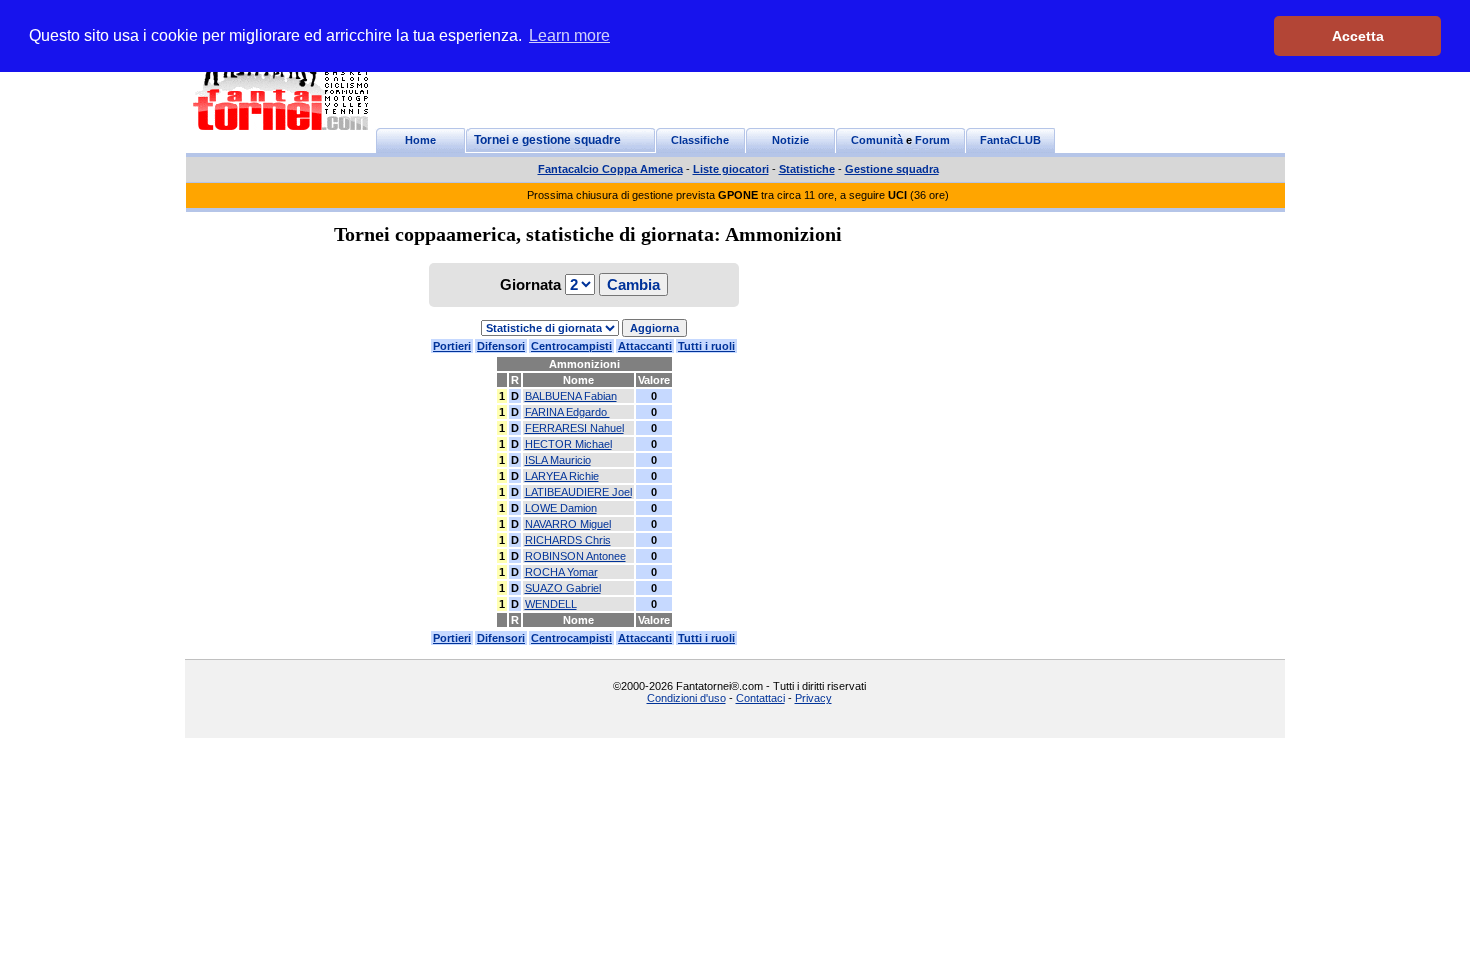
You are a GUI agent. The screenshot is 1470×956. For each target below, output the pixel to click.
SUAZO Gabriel (563, 588)
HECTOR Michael (568, 444)
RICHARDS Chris (568, 540)
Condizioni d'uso (686, 698)
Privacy (813, 698)
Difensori (501, 346)
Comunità (877, 140)
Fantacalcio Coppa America (610, 169)
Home (420, 140)
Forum (932, 140)
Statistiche (807, 169)
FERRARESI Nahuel (574, 428)
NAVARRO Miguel (568, 524)
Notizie (790, 140)
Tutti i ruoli (706, 346)
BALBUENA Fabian (571, 396)
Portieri (452, 346)
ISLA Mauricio (558, 460)
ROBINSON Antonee (575, 556)
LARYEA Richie (562, 476)
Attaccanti (645, 346)
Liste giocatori (731, 169)
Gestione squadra (892, 169)
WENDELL (551, 604)
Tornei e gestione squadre (547, 140)
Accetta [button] (1358, 36)
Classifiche (700, 140)
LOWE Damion (561, 508)
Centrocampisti (571, 346)
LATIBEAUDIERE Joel (578, 492)
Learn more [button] (569, 35)
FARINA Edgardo (567, 412)
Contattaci (760, 698)
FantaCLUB (1010, 140)
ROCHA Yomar (561, 572)
